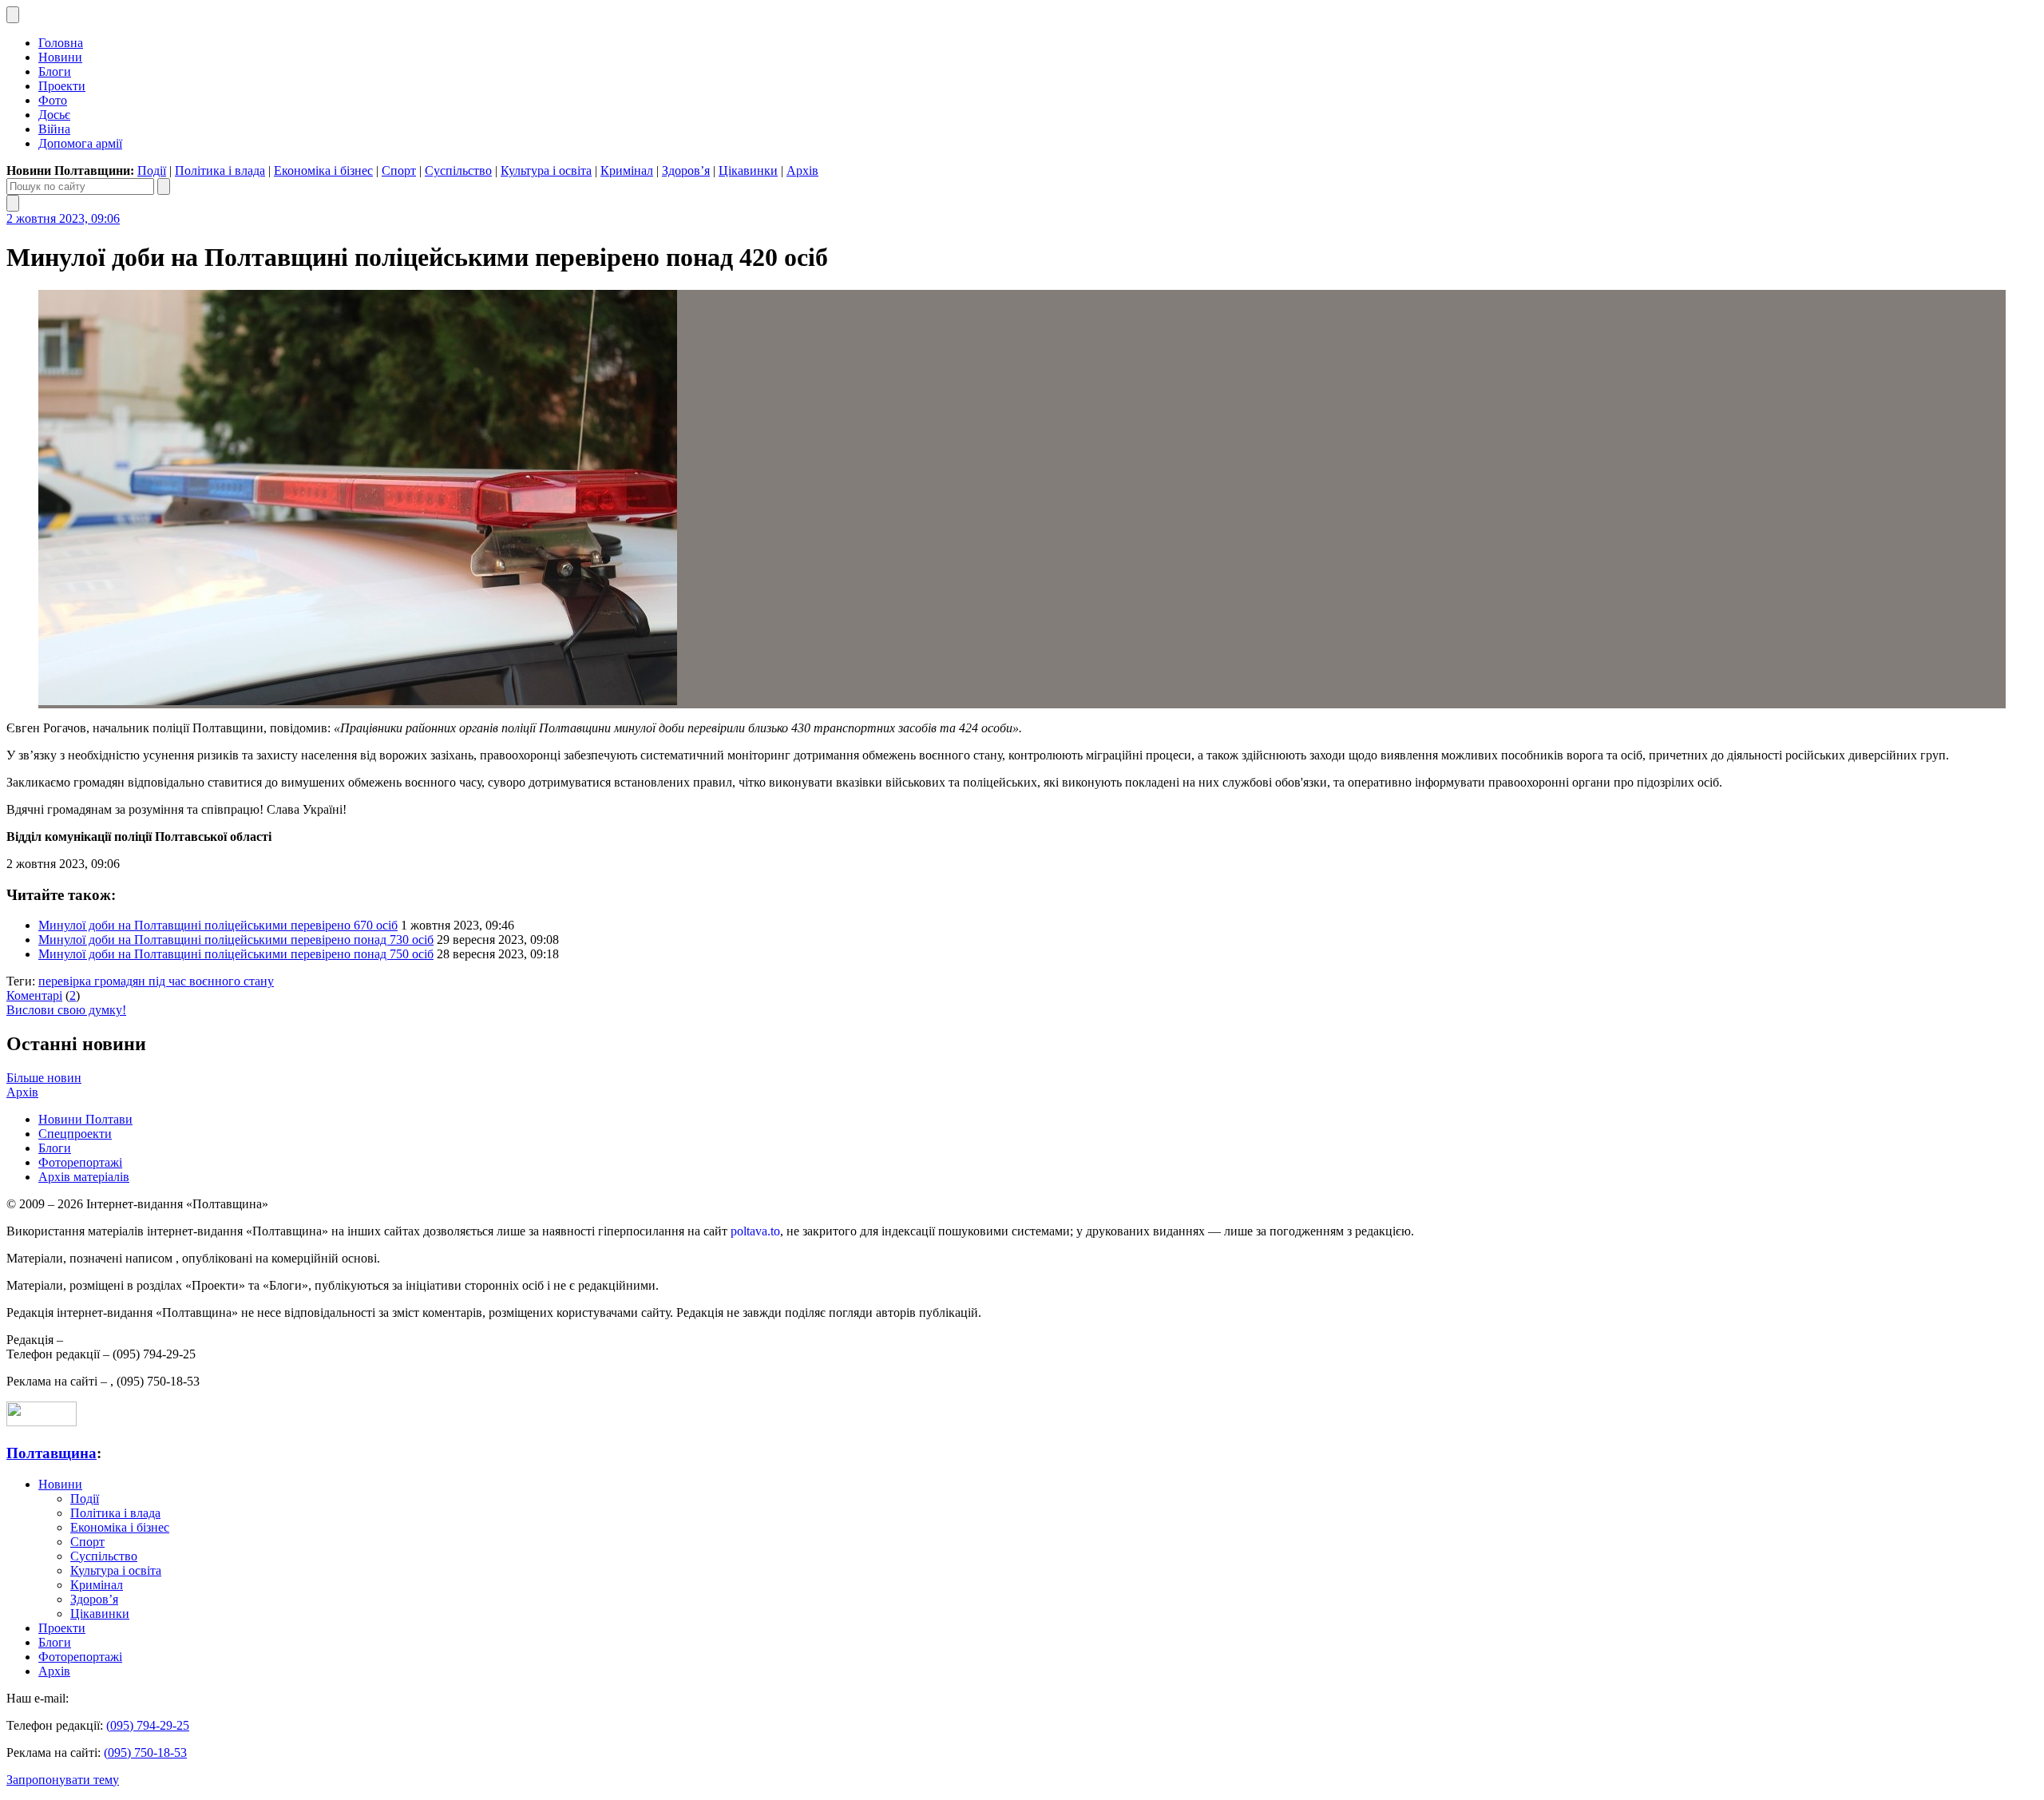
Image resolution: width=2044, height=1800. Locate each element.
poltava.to (755, 1231)
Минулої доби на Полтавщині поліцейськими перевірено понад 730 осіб (236, 940)
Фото (53, 100)
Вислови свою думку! (66, 1010)
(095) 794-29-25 (148, 1725)
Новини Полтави (85, 1119)
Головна (61, 43)
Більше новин (44, 1078)
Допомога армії (80, 143)
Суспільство (458, 170)
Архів (802, 170)
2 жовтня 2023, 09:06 (63, 218)
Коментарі (34, 995)
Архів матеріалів (84, 1177)
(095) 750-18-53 (145, 1752)
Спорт (399, 170)
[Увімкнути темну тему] (13, 15)
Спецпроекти (75, 1134)
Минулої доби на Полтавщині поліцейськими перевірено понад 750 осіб (236, 954)
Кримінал (627, 170)
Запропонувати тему (63, 1780)
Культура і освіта (546, 170)
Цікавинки (748, 170)
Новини (60, 57)
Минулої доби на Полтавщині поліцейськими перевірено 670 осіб (218, 925)
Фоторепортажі (80, 1162)
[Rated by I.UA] (42, 1422)
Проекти (62, 86)
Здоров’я (686, 170)
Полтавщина (51, 1453)
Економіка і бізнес (323, 170)
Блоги (55, 71)
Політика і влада (220, 170)
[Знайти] (164, 186)
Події (152, 170)
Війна (54, 129)
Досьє (54, 115)
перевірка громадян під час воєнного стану (156, 981)
